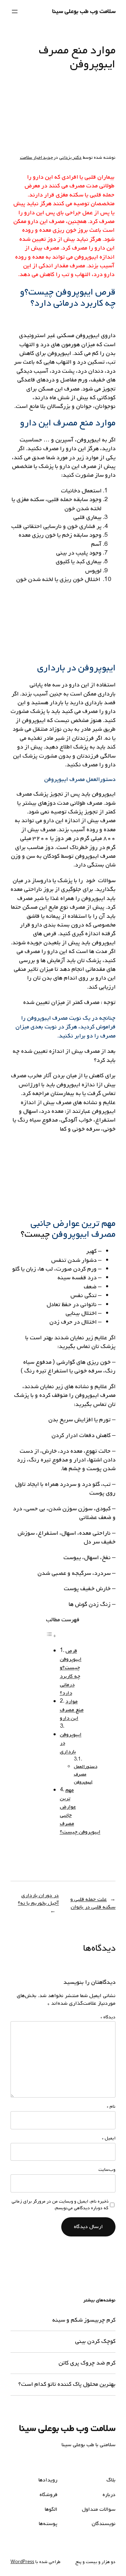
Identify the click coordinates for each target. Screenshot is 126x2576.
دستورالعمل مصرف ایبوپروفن (86, 1774)
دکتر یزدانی (70, 158)
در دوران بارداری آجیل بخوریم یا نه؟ (38, 1900)
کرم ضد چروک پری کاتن (87, 2363)
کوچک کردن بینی (95, 2342)
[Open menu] (15, 12)
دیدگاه (108, 2017)
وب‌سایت (107, 2170)
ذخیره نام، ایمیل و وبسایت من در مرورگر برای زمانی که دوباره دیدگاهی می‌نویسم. (60, 2205)
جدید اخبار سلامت (36, 158)
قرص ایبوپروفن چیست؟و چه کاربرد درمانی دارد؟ (71, 1672)
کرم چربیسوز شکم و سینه (84, 2320)
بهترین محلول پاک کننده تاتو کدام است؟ (67, 2384)
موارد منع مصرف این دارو (72, 1710)
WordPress (22, 2562)
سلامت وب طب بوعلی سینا (84, 11)
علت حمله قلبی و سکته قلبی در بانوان (93, 1903)
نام (111, 2107)
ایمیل (109, 2138)
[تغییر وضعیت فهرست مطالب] (51, 1636)
